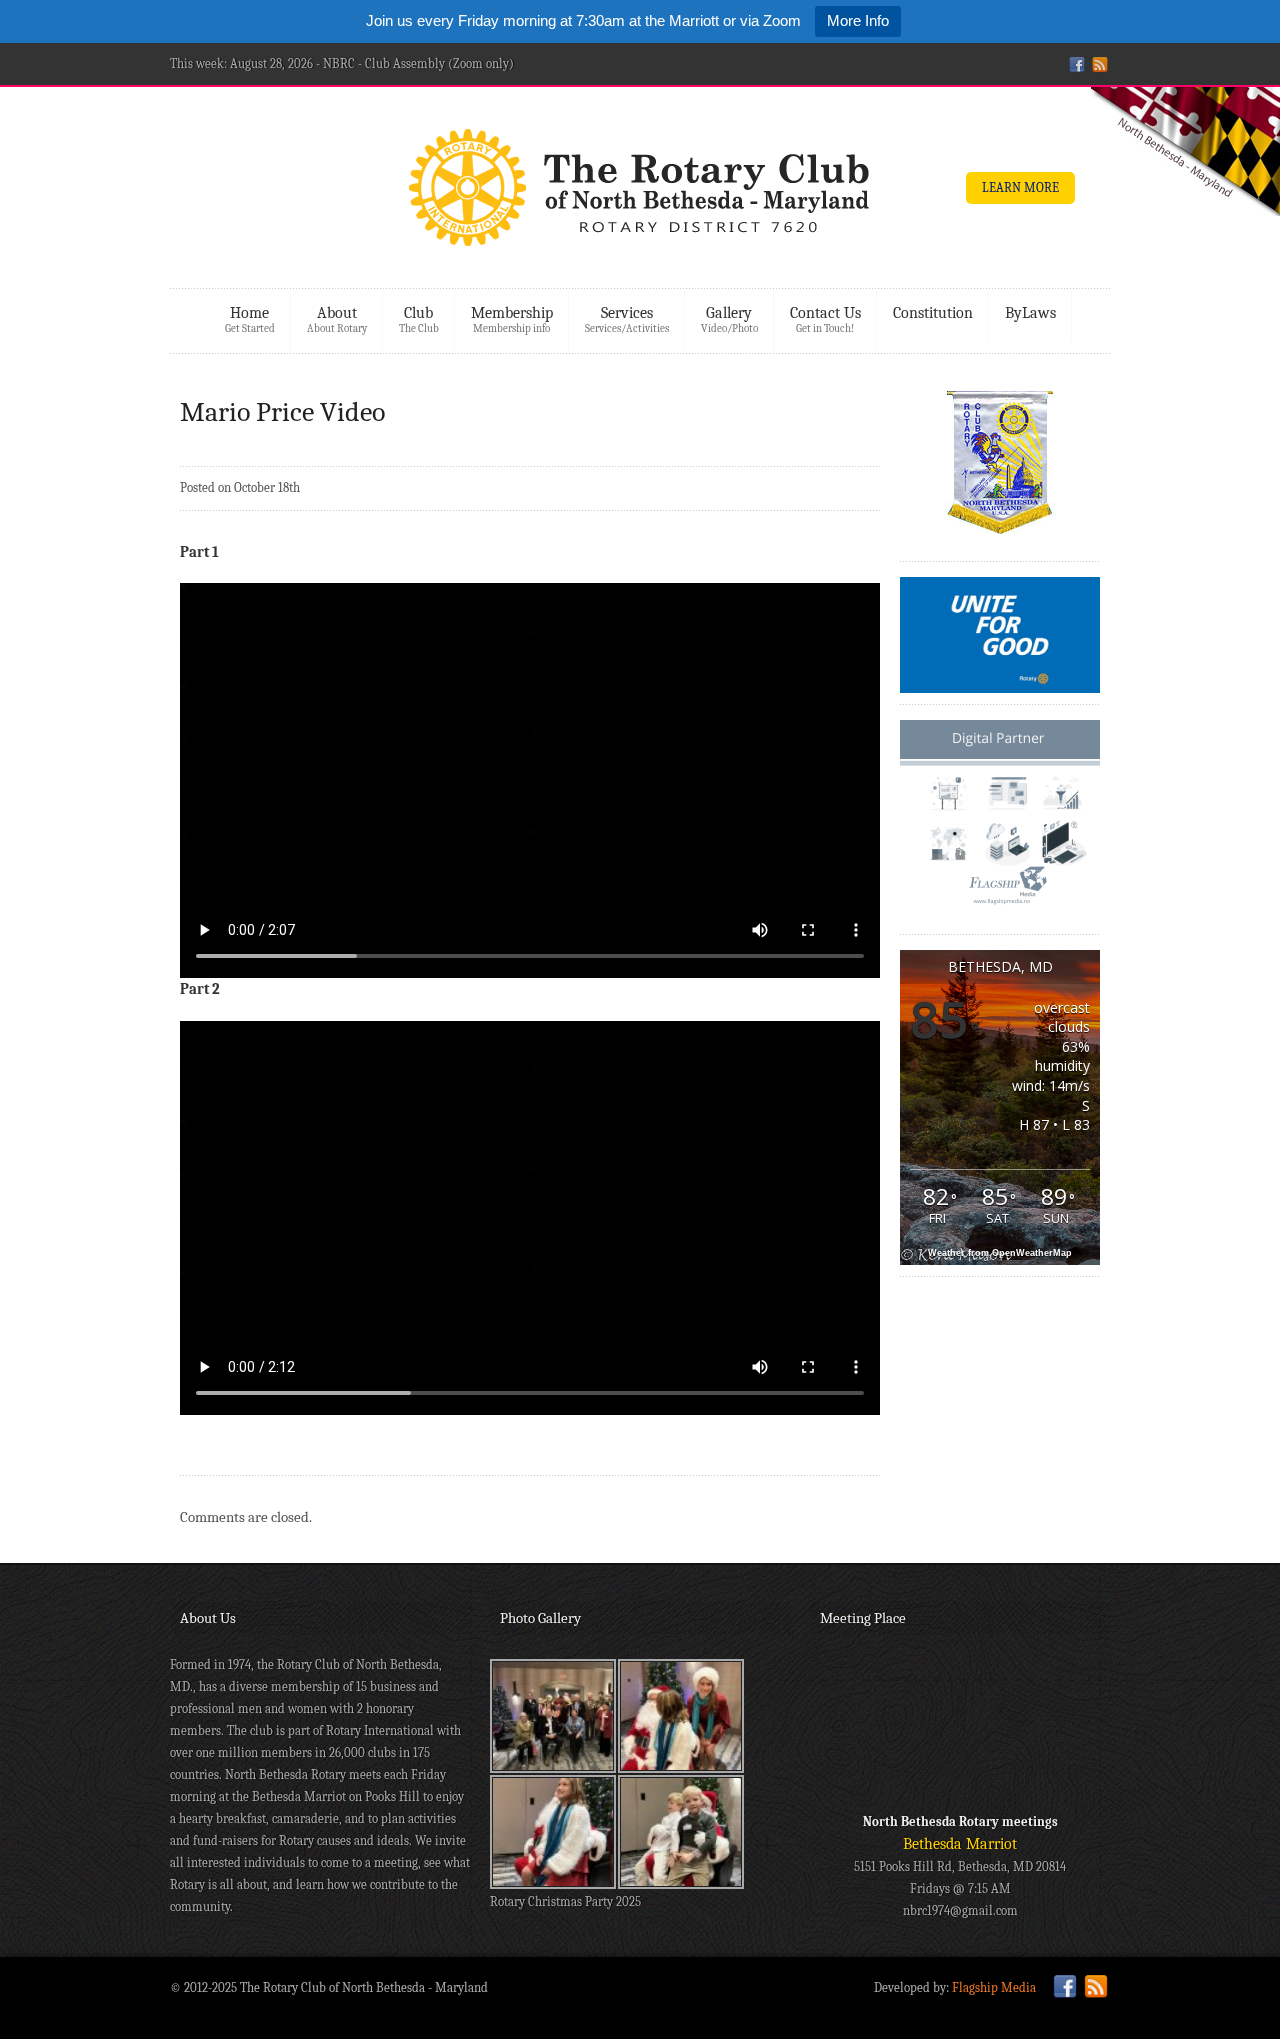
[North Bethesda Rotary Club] (640, 193)
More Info (858, 20)
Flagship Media (994, 1987)
